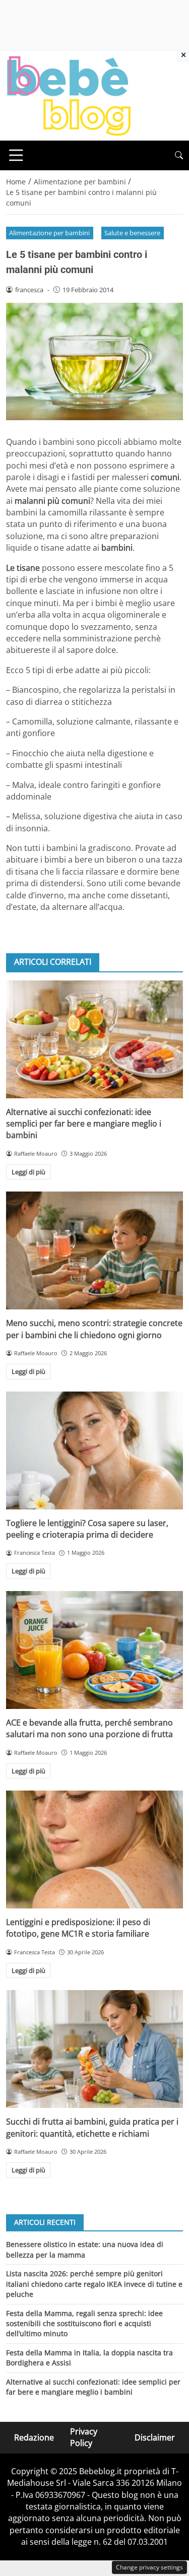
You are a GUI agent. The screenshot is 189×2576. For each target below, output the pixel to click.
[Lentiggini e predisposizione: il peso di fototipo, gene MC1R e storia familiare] (94, 1850)
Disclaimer (155, 2437)
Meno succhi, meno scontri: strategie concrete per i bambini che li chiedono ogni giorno (94, 1329)
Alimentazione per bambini (49, 233)
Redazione (34, 2437)
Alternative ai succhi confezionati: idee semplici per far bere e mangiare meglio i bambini (84, 1124)
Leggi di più (28, 1172)
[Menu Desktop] (16, 155)
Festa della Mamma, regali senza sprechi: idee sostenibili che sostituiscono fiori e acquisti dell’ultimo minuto (84, 2324)
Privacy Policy (84, 2437)
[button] (179, 155)
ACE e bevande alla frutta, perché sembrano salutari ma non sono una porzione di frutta (89, 1728)
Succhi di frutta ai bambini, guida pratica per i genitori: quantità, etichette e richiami (92, 2127)
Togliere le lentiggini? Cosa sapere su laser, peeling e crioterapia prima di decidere (87, 1529)
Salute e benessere (132, 233)
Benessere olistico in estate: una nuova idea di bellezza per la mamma (85, 2249)
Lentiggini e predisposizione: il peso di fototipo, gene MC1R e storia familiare (78, 1928)
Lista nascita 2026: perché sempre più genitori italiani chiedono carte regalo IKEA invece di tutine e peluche (94, 2284)
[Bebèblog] (69, 95)
